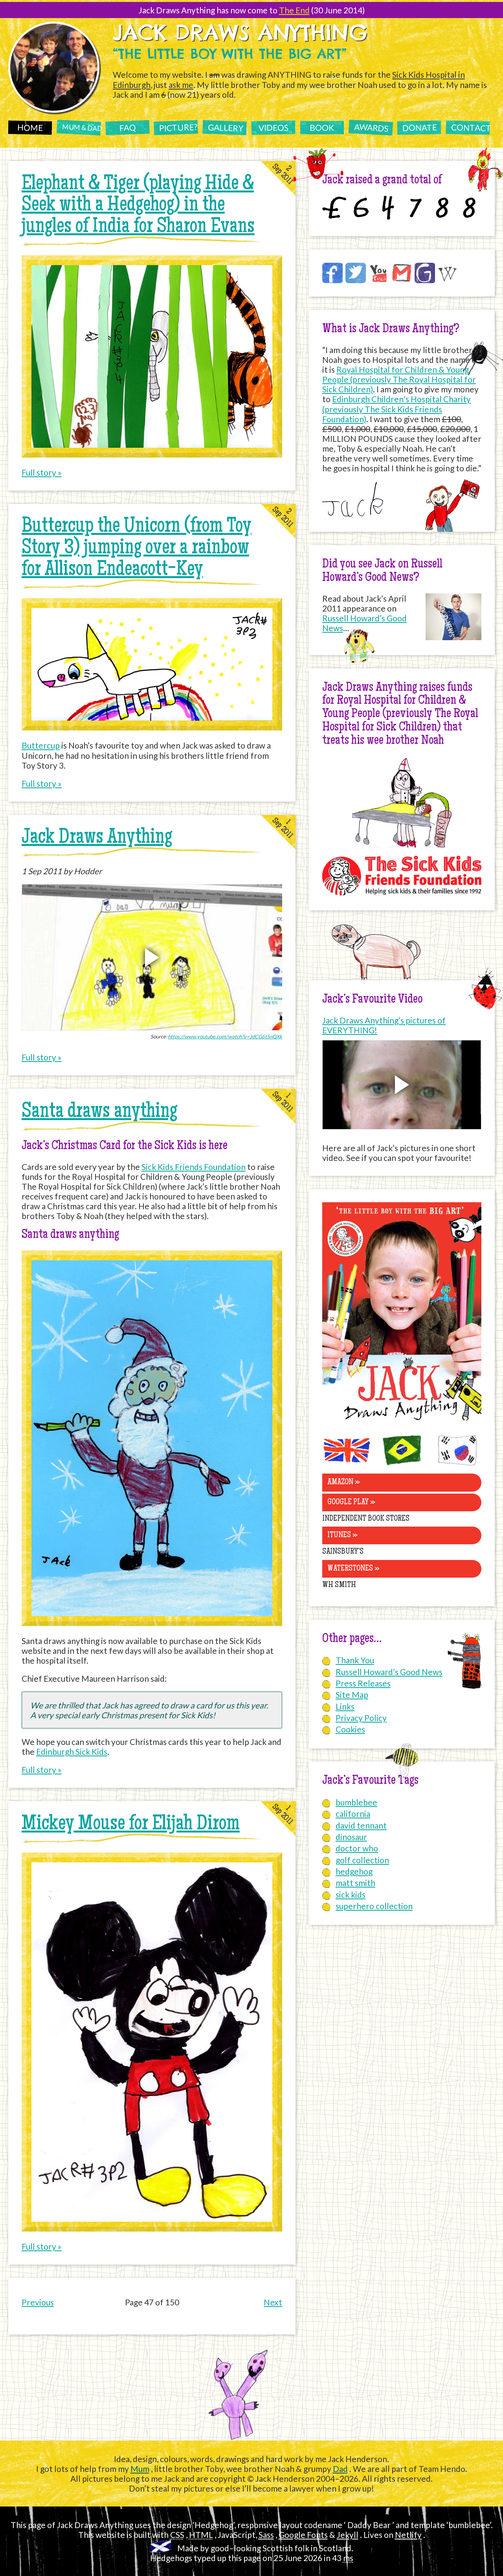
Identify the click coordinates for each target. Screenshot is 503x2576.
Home (30, 127)
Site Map (352, 1694)
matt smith (355, 1883)
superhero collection (374, 1906)
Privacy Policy (361, 1718)
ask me (181, 85)
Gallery (226, 128)
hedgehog (354, 1871)
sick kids (351, 1894)
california (353, 1813)
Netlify (408, 2535)
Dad (340, 2469)
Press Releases (363, 1683)
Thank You (355, 1660)
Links (345, 1706)
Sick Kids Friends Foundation (194, 1167)
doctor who (357, 1848)
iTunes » (342, 1535)
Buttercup (41, 745)
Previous (38, 2302)
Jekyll (348, 2535)
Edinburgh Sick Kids (72, 1751)
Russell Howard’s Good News (389, 1672)
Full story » (42, 472)
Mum (140, 2469)
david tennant (361, 1825)
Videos (273, 127)
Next (273, 2302)
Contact (471, 127)
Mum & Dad (81, 128)
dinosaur (351, 1837)
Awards (371, 128)
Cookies (350, 1729)
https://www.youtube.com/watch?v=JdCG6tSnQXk (225, 1036)
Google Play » (351, 1502)
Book (322, 127)
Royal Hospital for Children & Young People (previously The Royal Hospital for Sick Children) (399, 379)
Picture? (178, 127)
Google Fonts (303, 2535)
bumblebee (356, 1802)
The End (294, 10)
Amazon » (344, 1482)
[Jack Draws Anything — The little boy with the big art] (402, 1422)
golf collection (362, 1860)
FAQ (128, 127)
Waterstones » (353, 1569)
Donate (420, 127)
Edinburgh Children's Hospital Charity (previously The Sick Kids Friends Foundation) (397, 409)
